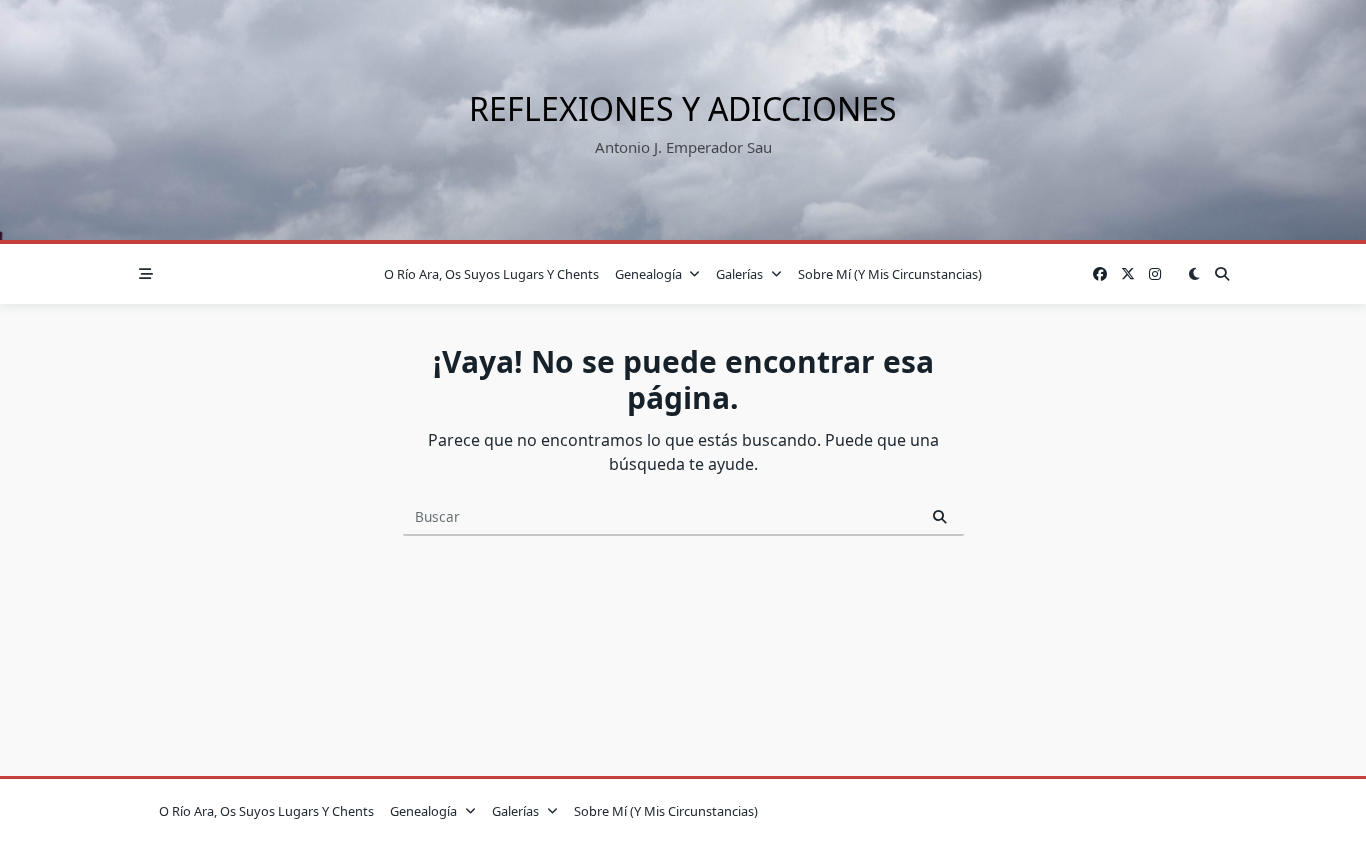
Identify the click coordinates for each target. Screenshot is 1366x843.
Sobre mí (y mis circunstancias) (890, 274)
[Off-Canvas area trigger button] (146, 274)
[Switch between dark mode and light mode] (1194, 274)
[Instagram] (1155, 274)
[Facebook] (1100, 274)
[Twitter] (1128, 274)
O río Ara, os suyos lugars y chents (491, 274)
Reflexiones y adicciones (683, 108)
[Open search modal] (1222, 274)
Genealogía (648, 274)
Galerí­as (739, 274)
